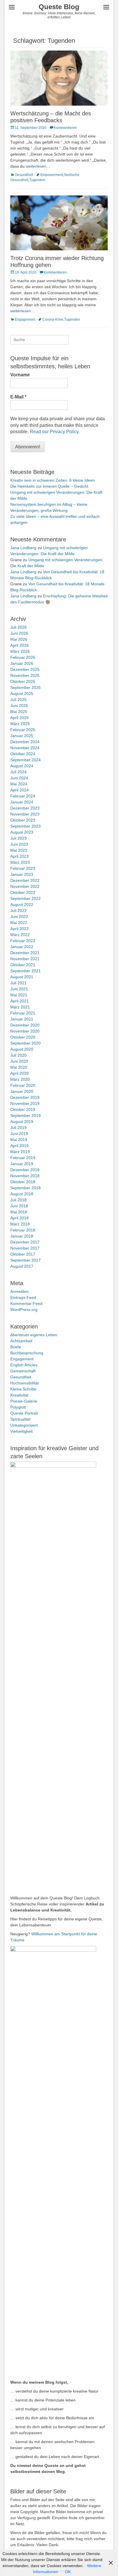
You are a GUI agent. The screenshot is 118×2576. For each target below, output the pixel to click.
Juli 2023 (18, 838)
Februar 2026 (23, 657)
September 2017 (25, 1260)
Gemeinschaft (23, 1371)
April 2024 (19, 790)
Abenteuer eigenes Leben (34, 1335)
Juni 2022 (19, 917)
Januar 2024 (22, 802)
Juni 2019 (19, 1134)
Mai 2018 (19, 1212)
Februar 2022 (23, 941)
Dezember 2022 (25, 880)
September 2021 (25, 971)
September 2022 (25, 898)
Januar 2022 (22, 947)
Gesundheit (24, 175)
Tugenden (37, 180)
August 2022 (22, 904)
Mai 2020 (19, 1067)
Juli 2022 (18, 911)
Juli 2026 (18, 627)
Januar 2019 (22, 1164)
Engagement (25, 319)
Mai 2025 (19, 712)
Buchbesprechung (27, 1353)
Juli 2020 (18, 1055)
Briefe (16, 1347)
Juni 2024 (19, 778)
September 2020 (25, 1043)
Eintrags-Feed (23, 1297)
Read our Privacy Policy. (55, 432)
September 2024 (25, 760)
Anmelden (19, 1291)
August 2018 (22, 1194)
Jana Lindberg (23, 548)
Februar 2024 (23, 796)
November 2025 (25, 675)
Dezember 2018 (25, 1170)
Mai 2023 (19, 850)
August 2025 (22, 694)
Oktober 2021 (23, 965)
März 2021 (20, 1007)
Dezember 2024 (25, 742)
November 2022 (25, 886)
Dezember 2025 (25, 669)
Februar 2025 (23, 730)
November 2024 (25, 748)
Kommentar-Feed (26, 1304)
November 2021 (25, 959)
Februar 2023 (23, 868)
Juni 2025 (19, 706)
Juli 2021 (18, 983)
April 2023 (19, 856)
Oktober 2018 (23, 1182)
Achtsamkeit (21, 1341)
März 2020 (20, 1079)
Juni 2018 (19, 1206)
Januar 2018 (22, 1236)
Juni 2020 (19, 1061)
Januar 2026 (22, 663)
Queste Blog (59, 7)
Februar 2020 (23, 1085)
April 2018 (19, 1218)
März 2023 (20, 862)
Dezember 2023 (25, 808)
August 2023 (22, 832)
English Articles (24, 1365)
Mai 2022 (19, 923)
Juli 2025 (18, 700)
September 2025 (25, 687)
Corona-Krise (53, 319)
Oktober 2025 (23, 681)
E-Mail (18, 397)
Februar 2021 (23, 1013)
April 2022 (19, 929)
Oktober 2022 (23, 892)
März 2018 (20, 1224)
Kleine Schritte (23, 1389)
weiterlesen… (38, 166)
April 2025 (19, 718)
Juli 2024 (18, 772)
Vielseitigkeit (21, 1431)
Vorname (20, 375)
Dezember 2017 (25, 1242)
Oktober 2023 (23, 820)
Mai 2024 (19, 784)
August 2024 (22, 766)
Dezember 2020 (25, 1025)
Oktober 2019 (23, 1109)
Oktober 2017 (23, 1254)
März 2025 (20, 724)
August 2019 (22, 1122)
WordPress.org (24, 1310)
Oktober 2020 (23, 1037)
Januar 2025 (22, 736)
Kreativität (19, 1395)
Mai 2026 (19, 639)
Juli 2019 (18, 1128)
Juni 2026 (19, 633)
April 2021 (19, 1001)
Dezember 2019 (25, 1097)
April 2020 (19, 1073)
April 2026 (19, 645)
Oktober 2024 (23, 754)
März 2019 (20, 1152)
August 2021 (22, 977)
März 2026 (20, 651)
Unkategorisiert (24, 1425)
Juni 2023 (19, 844)
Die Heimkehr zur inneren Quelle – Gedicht (49, 486)
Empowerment (52, 175)
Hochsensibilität (24, 1383)
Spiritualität (20, 1419)
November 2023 (25, 814)
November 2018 (25, 1176)
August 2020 (22, 1049)
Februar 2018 (23, 1230)
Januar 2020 (22, 1091)
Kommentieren (65, 128)
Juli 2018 (18, 1200)
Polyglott (18, 1407)
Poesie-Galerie (24, 1401)
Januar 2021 (22, 1019)
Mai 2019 (19, 1140)
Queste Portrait (24, 1413)
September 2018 (25, 1188)
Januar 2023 (22, 874)
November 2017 (25, 1248)
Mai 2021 (19, 995)
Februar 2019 (23, 1158)
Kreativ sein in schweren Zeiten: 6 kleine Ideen (53, 480)
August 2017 (22, 1266)
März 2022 (20, 935)
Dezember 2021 (25, 953)
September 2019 (25, 1115)
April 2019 (19, 1146)
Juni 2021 (19, 989)
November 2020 (25, 1031)
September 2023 (25, 826)
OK (68, 2572)
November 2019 (25, 1103)
